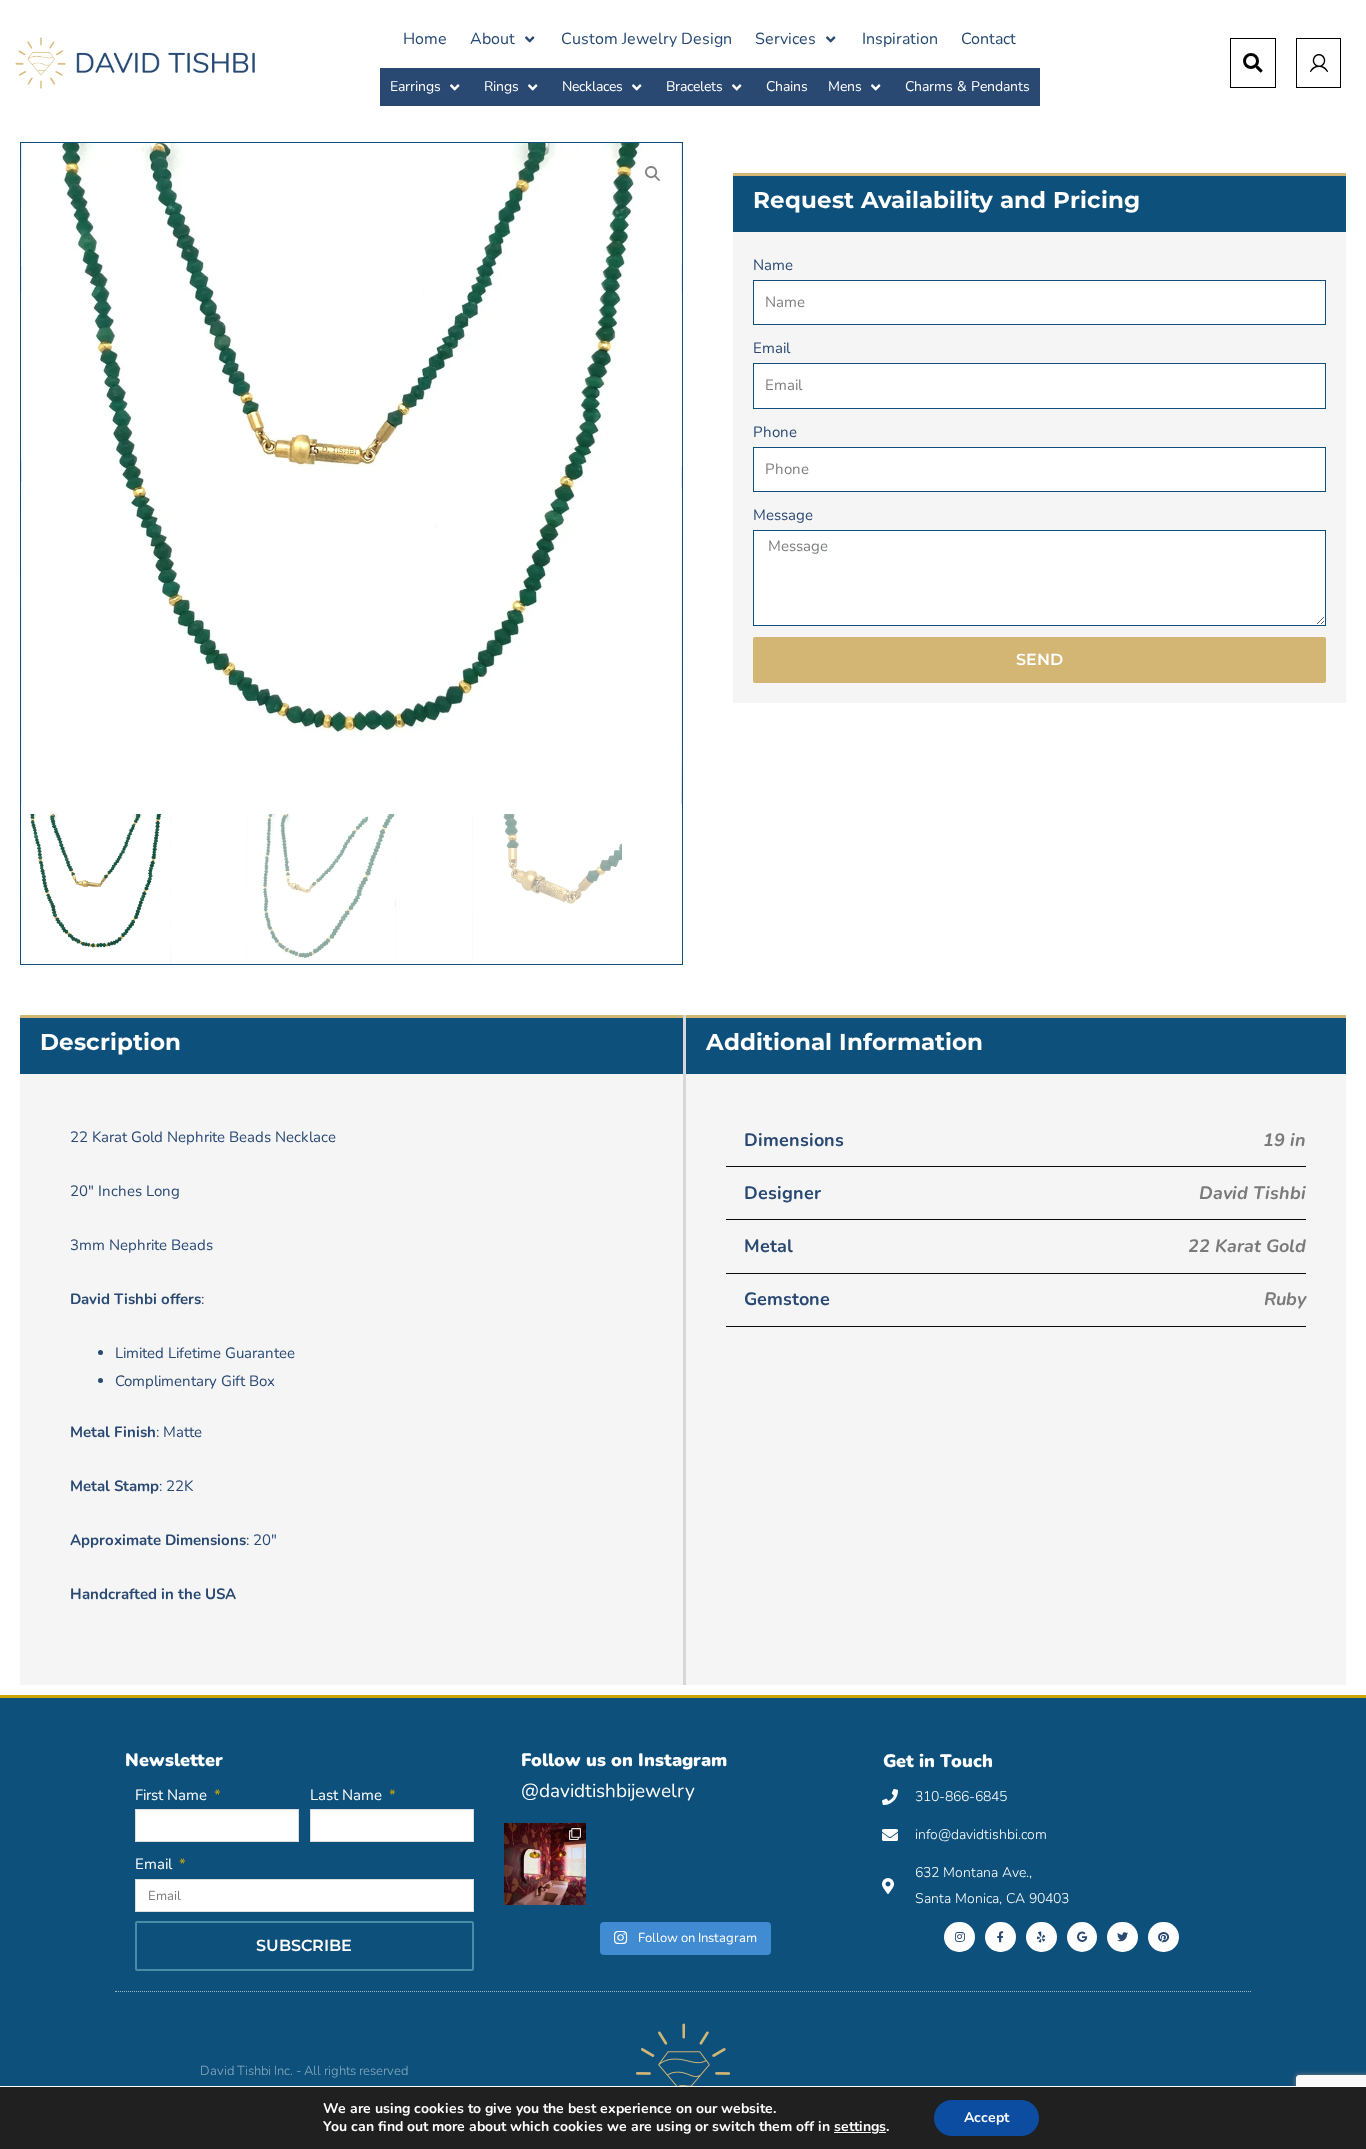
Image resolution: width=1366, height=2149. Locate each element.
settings (860, 2127)
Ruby (1285, 1299)
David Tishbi (1252, 1193)
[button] (504, 39)
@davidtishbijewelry (608, 1791)
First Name (173, 1795)
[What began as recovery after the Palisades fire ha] (545, 1864)
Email (771, 348)
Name (773, 265)
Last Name (348, 1795)
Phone (775, 432)
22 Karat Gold (1247, 1246)
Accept (986, 2117)
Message (783, 515)
